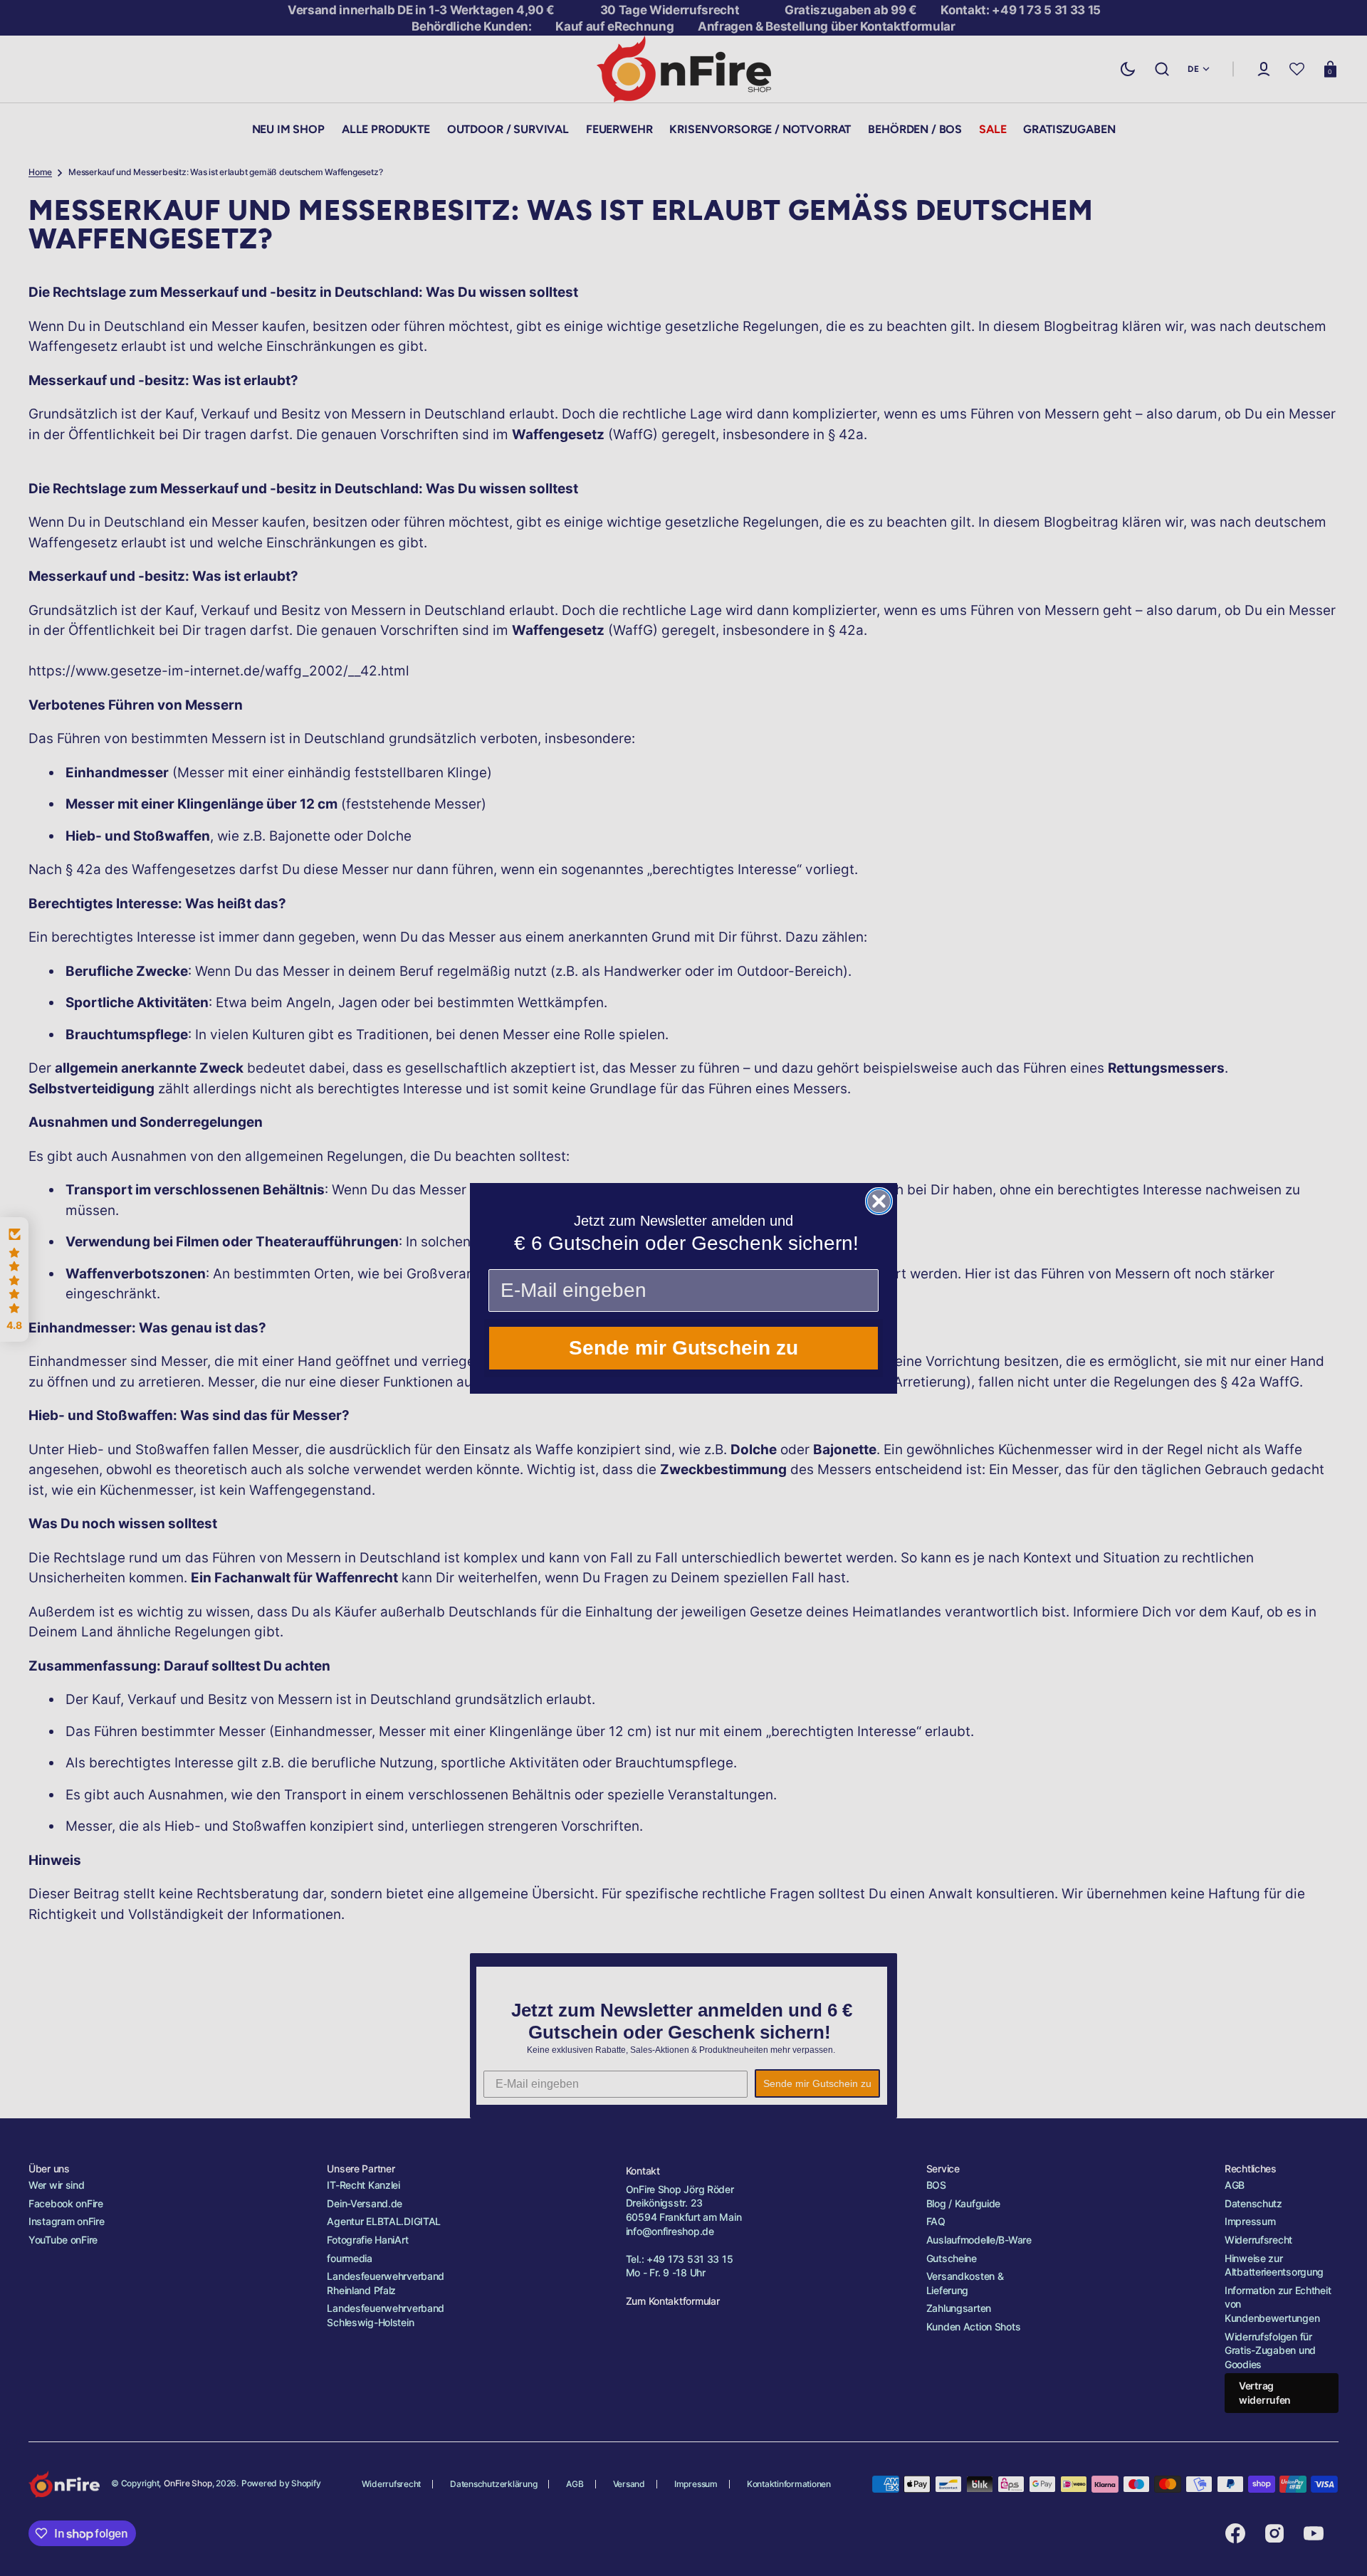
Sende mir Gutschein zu (683, 1348)
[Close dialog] (879, 1201)
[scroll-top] (1337, 2546)
